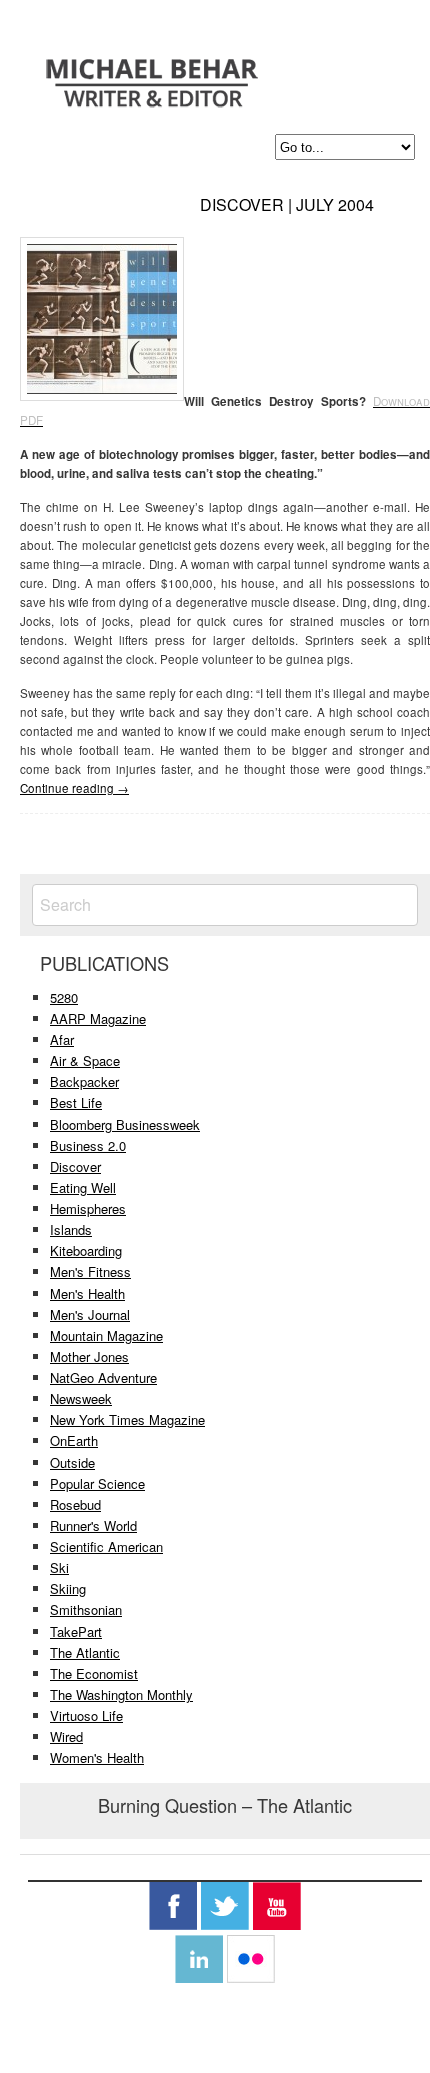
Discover (75, 1166)
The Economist (94, 1673)
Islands (71, 1229)
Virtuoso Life (86, 1715)
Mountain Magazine (106, 1335)
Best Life (76, 1102)
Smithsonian (86, 1609)
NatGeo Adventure (103, 1377)
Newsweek (81, 1398)
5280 (64, 997)
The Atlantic (85, 1652)
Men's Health (87, 1293)
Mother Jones (89, 1356)
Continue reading (74, 788)
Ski (59, 1567)
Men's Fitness (90, 1271)
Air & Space (85, 1060)
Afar (62, 1039)
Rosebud (75, 1504)
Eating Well (83, 1187)
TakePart (76, 1631)
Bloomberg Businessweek (125, 1124)
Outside (72, 1462)
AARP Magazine (98, 1018)
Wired (66, 1736)
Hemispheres (88, 1208)
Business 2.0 (88, 1145)
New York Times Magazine (127, 1419)
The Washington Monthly (121, 1694)
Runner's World (93, 1525)
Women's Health (97, 1757)
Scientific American (106, 1546)
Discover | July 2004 (287, 204)
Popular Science (97, 1483)
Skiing (68, 1588)
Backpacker (84, 1081)
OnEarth (74, 1440)
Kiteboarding (86, 1250)
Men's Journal (90, 1314)
